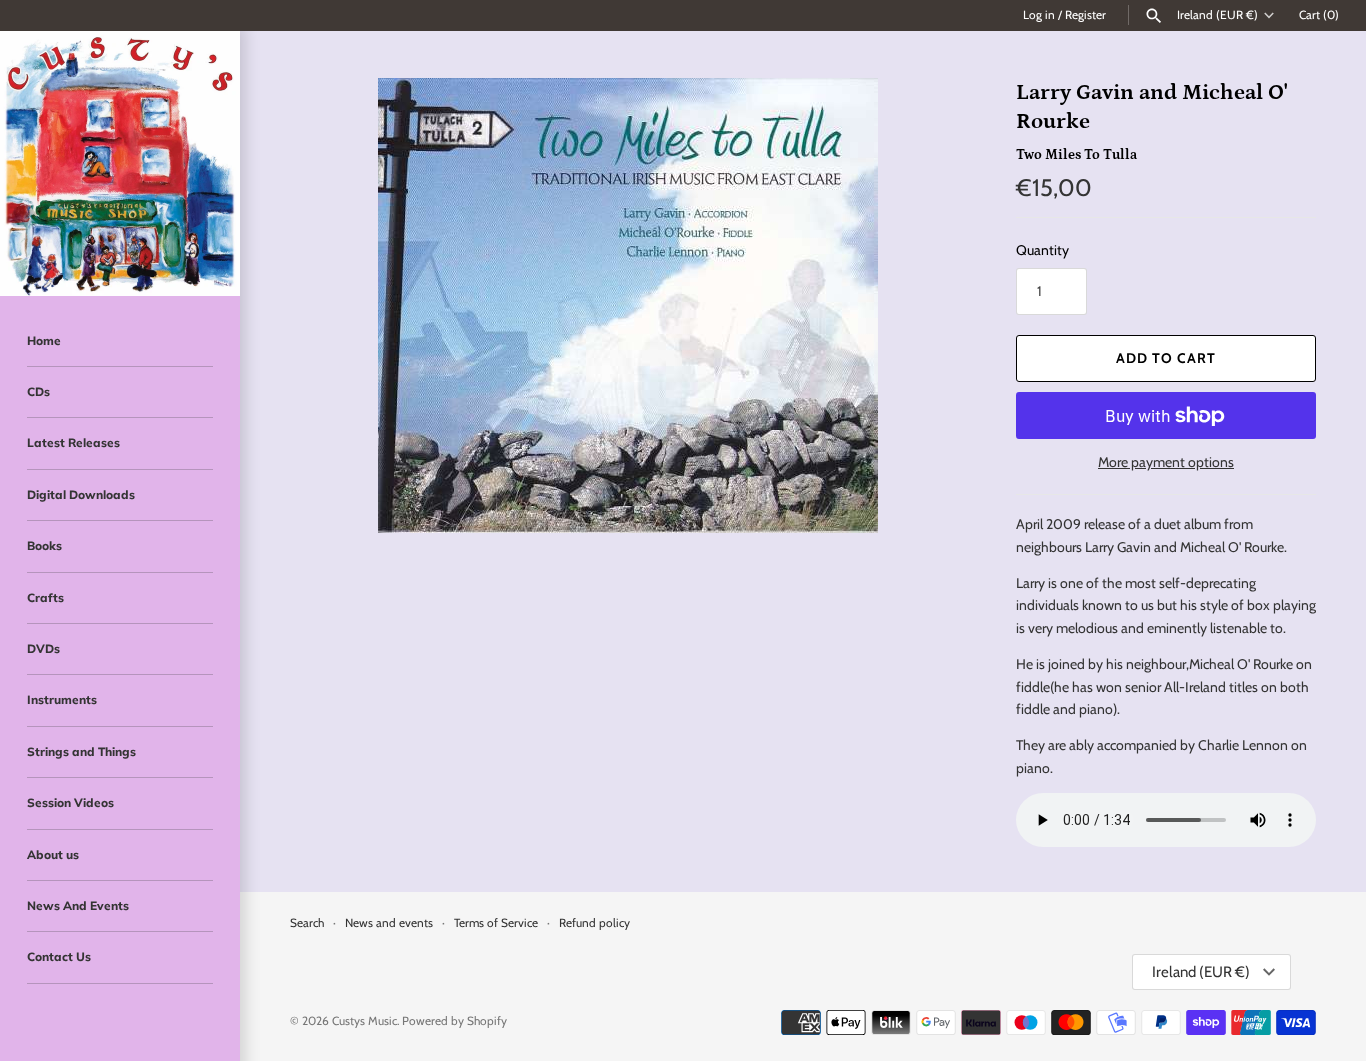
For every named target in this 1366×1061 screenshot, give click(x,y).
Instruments (62, 699)
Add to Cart (1166, 358)
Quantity (1042, 250)
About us (53, 854)
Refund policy (594, 923)
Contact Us (59, 956)
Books (44, 545)
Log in (1039, 15)
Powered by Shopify (454, 1021)
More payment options (1166, 462)
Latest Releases (73, 442)
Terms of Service (496, 923)
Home (44, 340)
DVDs (43, 648)
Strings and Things (81, 751)
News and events (389, 923)
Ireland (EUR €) (1217, 15)
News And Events (78, 905)
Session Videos (70, 802)
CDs (38, 391)
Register (1085, 15)
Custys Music (364, 1021)
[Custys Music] (120, 163)
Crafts (45, 597)
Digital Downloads (81, 494)
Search (307, 923)
